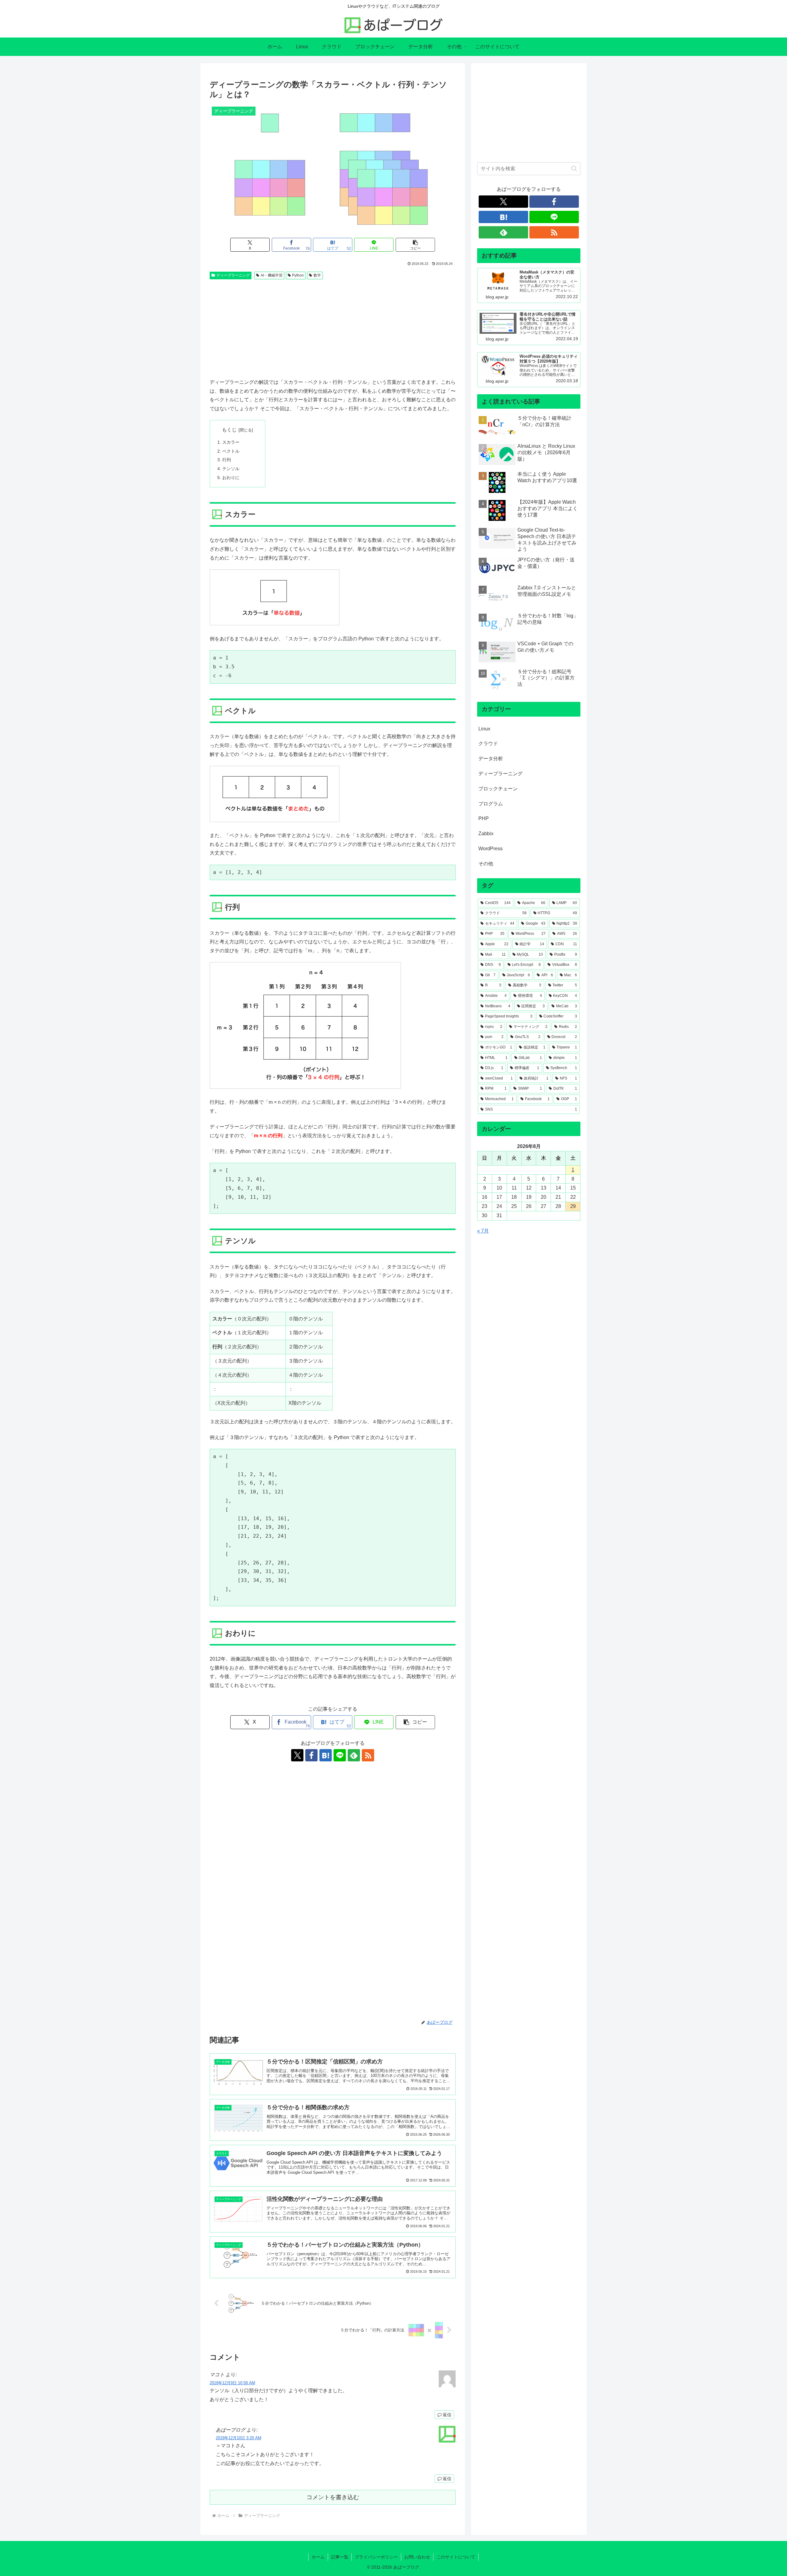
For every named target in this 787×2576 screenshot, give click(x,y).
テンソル (231, 469)
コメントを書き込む (333, 2497)
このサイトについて (456, 2557)
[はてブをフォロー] (326, 1755)
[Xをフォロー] (297, 1755)
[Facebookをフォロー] (311, 1755)
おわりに (231, 478)
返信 (447, 2415)
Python (298, 275)
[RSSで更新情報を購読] (368, 1755)
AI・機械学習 (272, 275)
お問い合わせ (417, 2557)
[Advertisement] (333, 328)
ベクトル (231, 451)
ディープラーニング (233, 275)
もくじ (229, 430)
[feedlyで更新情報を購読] (354, 1755)
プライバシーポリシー (376, 2557)
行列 (227, 460)
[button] (415, 245)
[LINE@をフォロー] (340, 1755)
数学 (317, 275)
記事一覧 (340, 2557)
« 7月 (483, 1231)
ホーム (318, 2557)
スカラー (231, 442)
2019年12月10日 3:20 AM (239, 2438)
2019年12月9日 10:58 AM (232, 2383)
